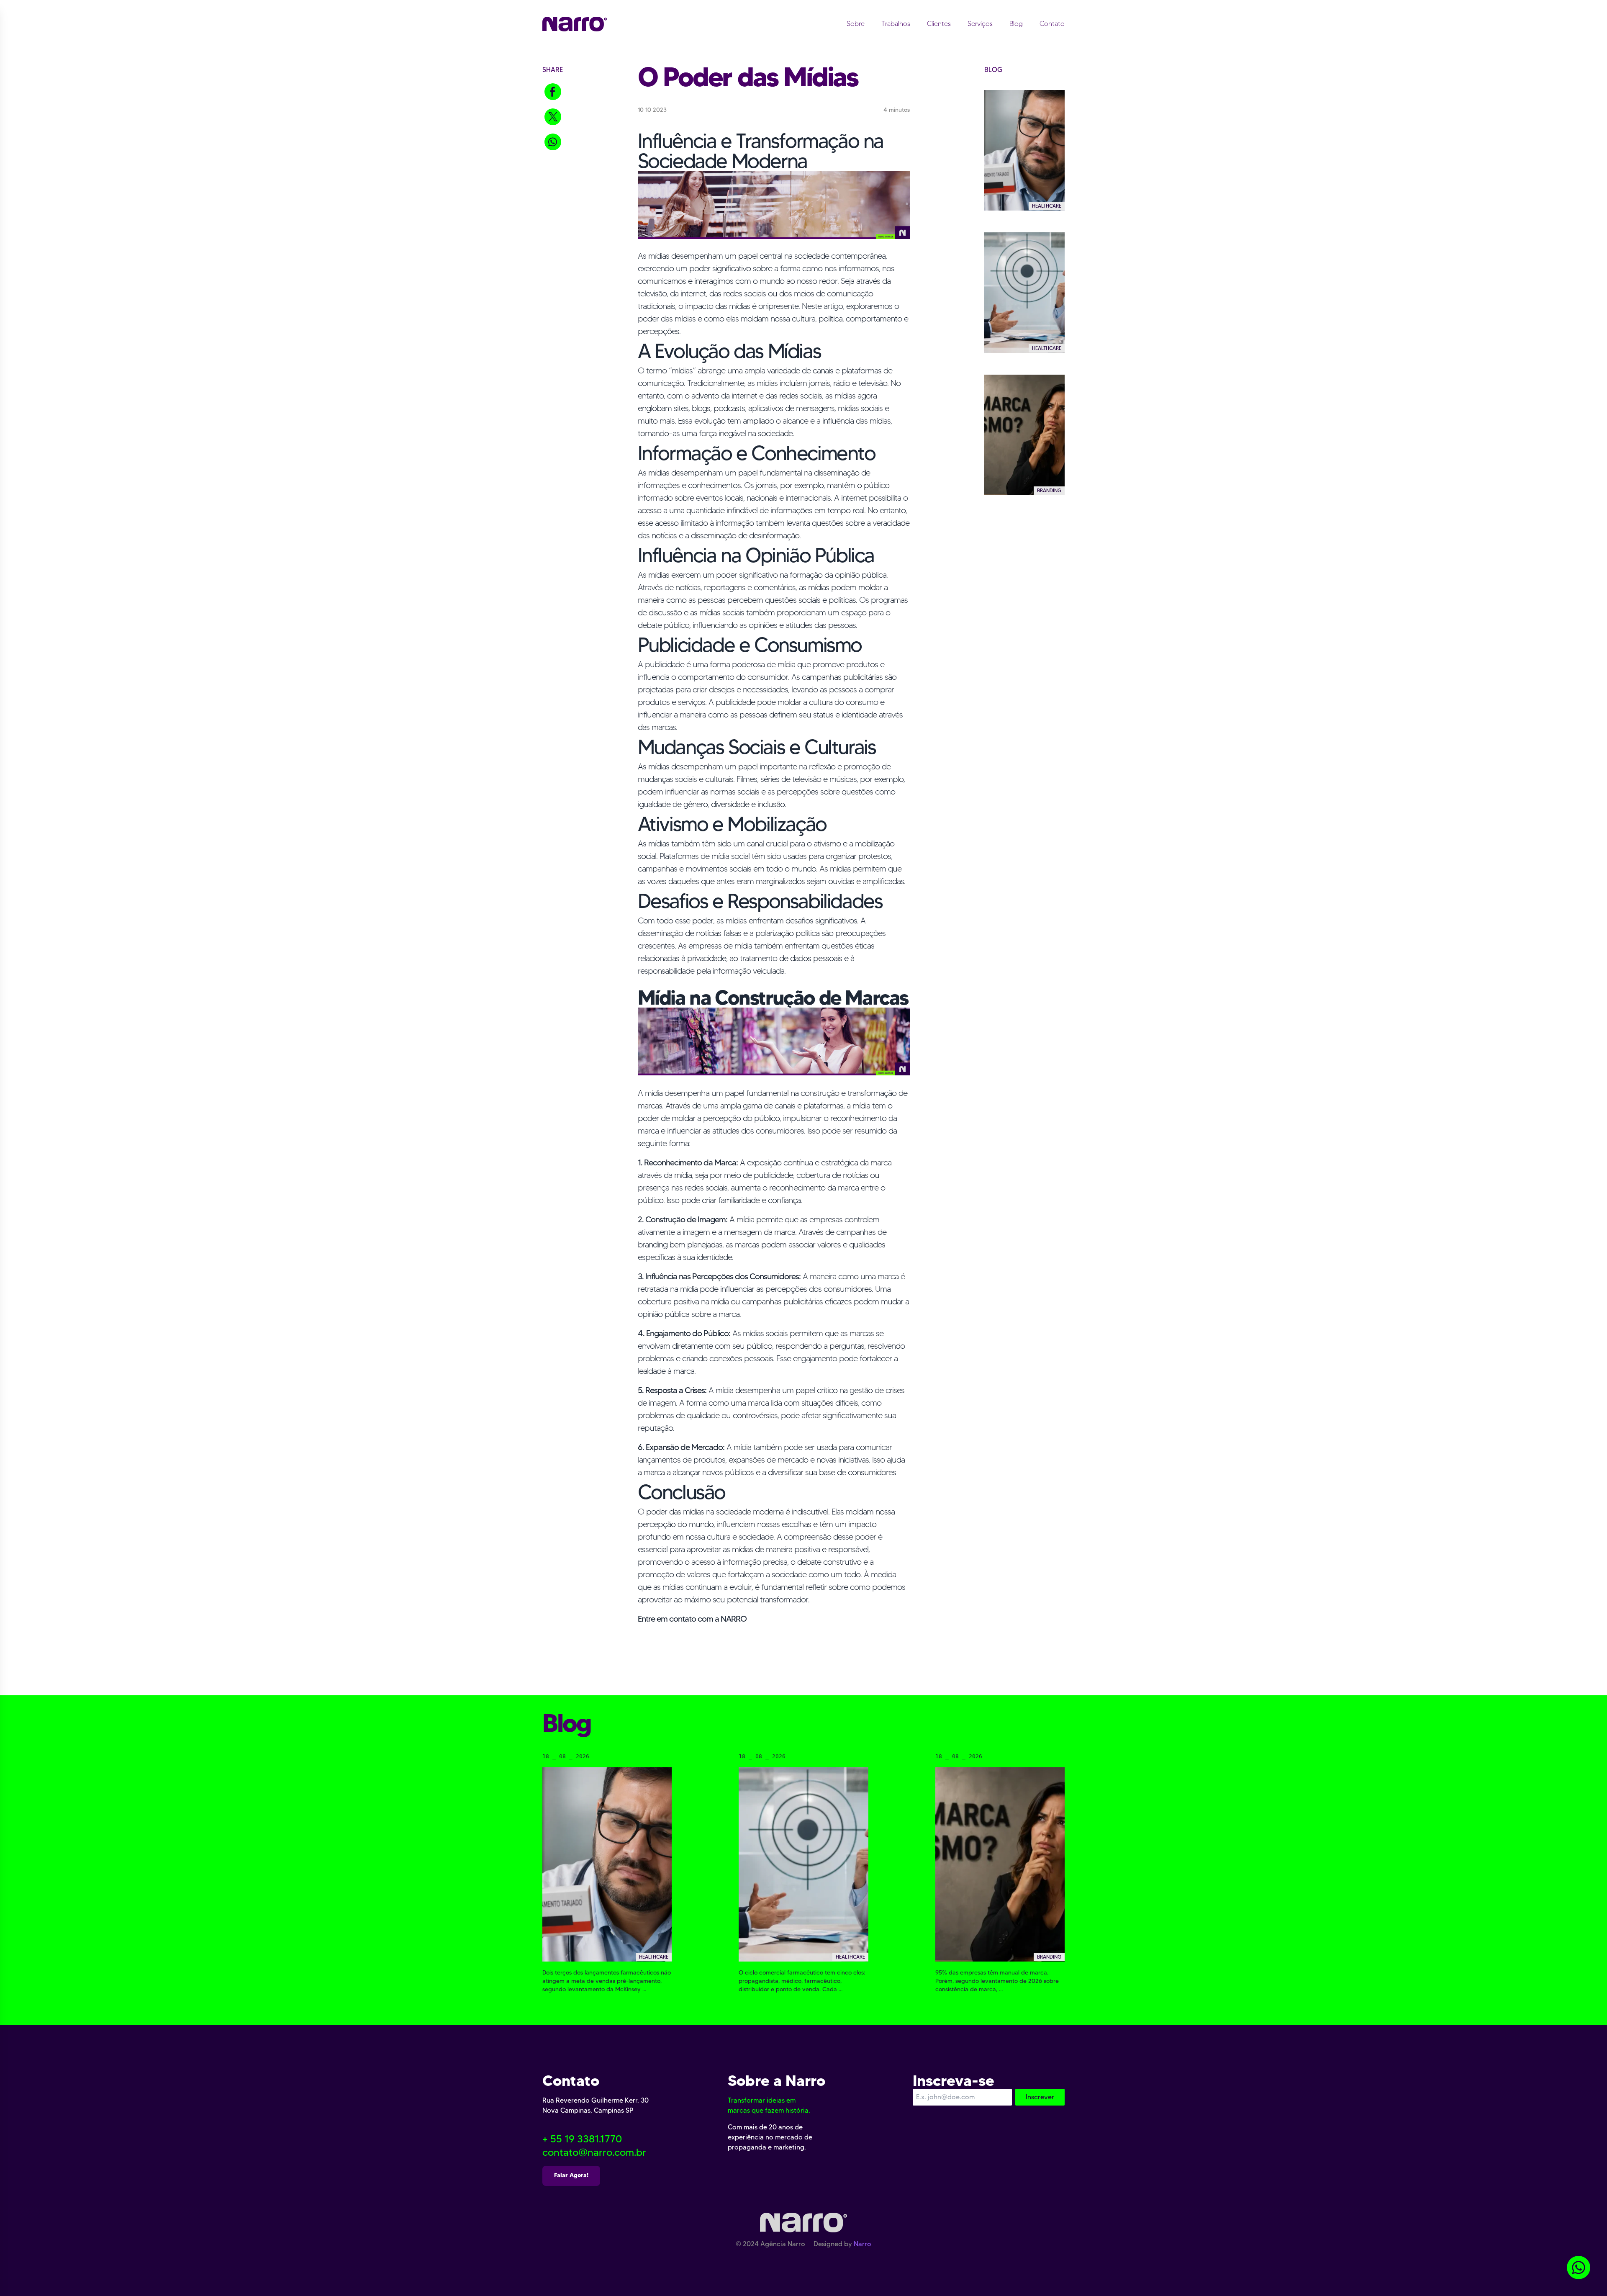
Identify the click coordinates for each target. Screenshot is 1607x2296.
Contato (1052, 24)
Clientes (939, 24)
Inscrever (1040, 2097)
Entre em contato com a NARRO (692, 1619)
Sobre (856, 24)
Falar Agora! (571, 2175)
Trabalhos (896, 24)
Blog (1016, 24)
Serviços (980, 24)
